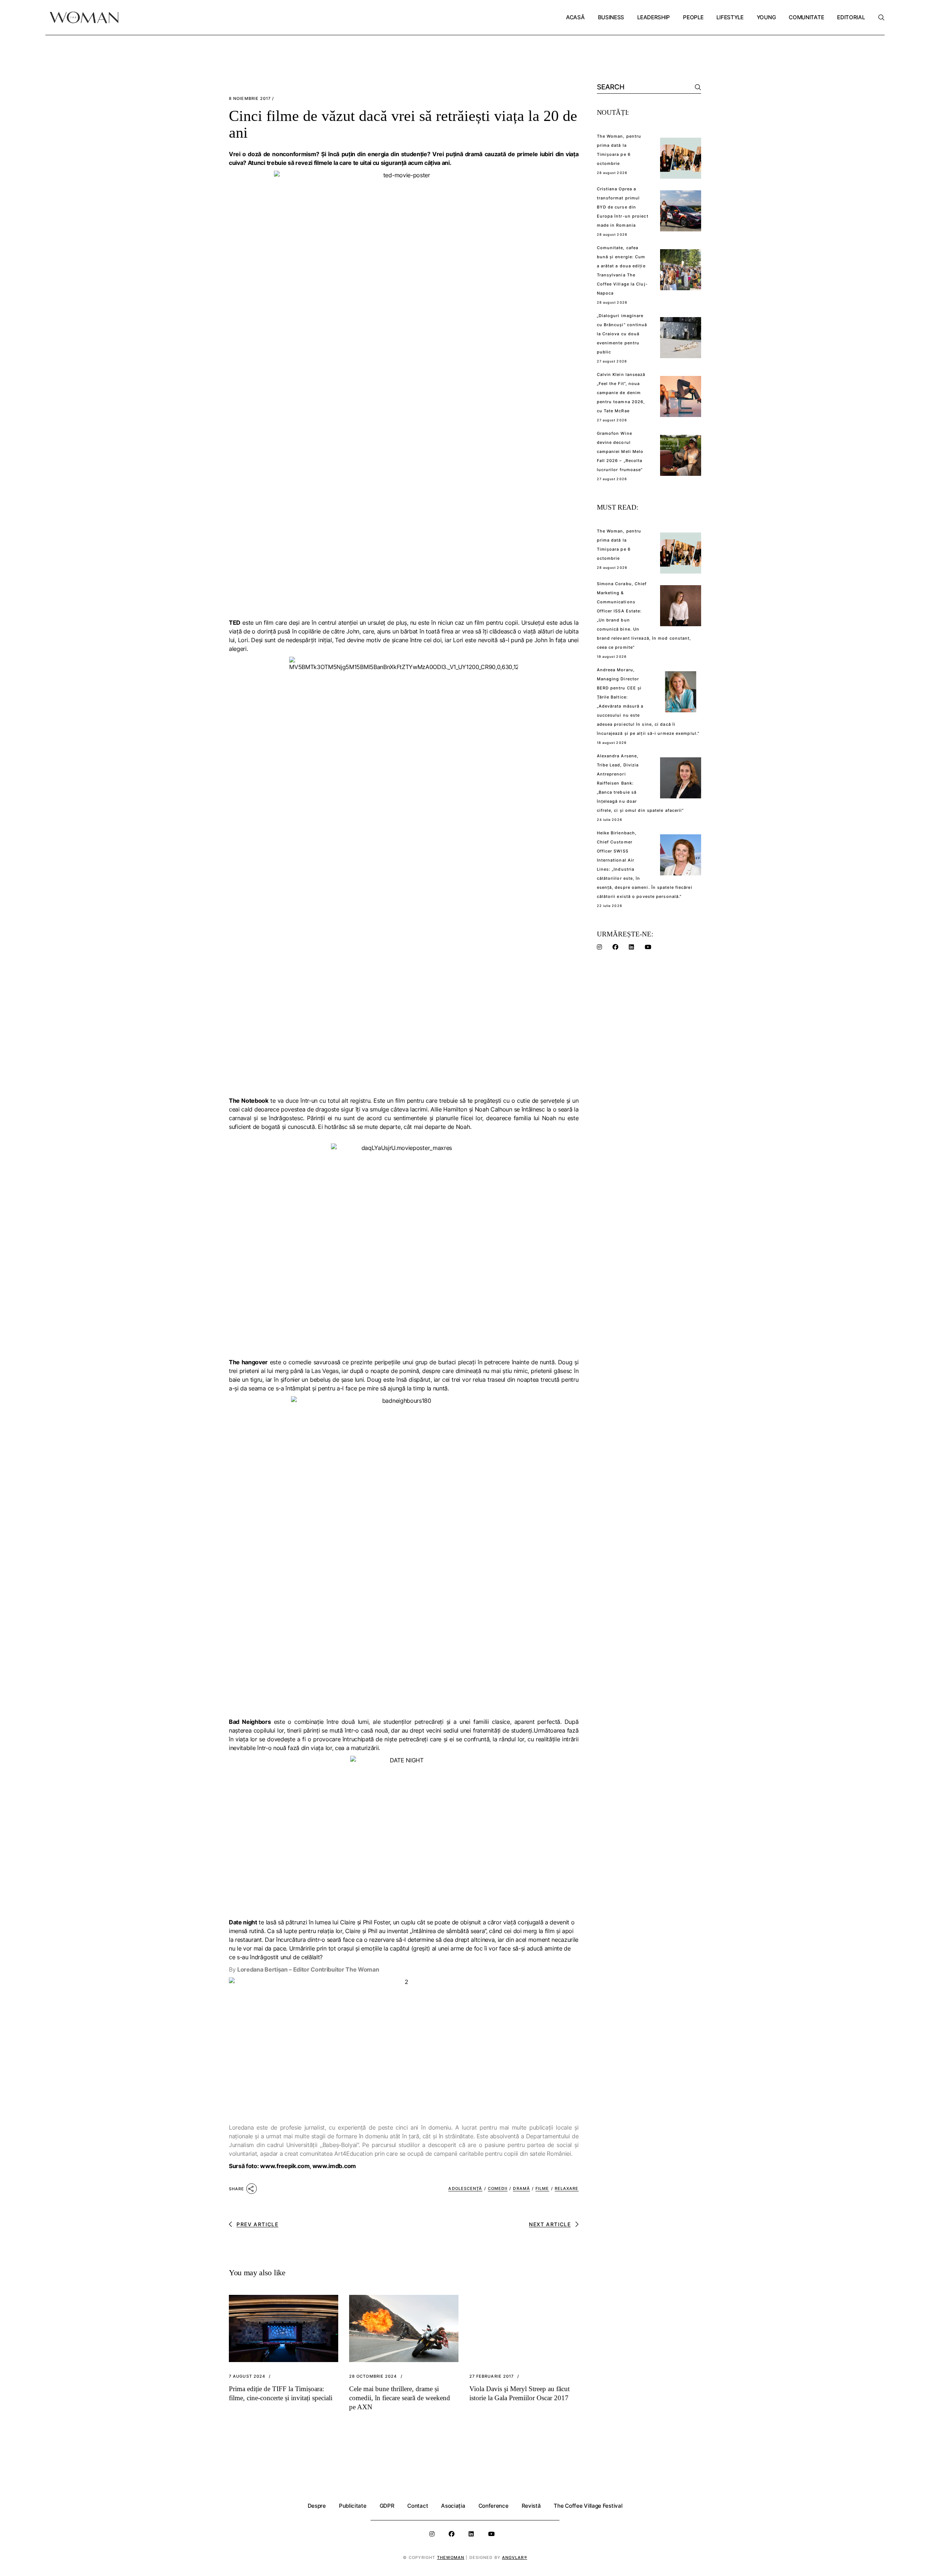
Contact (418, 2506)
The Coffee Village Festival (588, 2506)
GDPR (387, 2506)
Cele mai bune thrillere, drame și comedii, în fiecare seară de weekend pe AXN (400, 2398)
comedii (498, 2188)
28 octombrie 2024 (373, 2376)
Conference (494, 2506)
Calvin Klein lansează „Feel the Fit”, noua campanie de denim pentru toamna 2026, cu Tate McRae (621, 393)
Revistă (531, 2506)
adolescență (465, 2188)
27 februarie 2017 (492, 2376)
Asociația (453, 2506)
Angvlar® (515, 2557)
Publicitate (353, 2506)
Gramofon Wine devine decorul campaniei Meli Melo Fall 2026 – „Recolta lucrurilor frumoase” (620, 451)
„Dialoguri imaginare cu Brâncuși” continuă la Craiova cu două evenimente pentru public (622, 334)
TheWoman (451, 2557)
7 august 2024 (247, 2376)
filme (542, 2188)
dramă (521, 2188)
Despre (317, 2506)
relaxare (567, 2188)
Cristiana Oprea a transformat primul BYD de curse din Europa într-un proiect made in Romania (623, 207)
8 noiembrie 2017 (250, 99)
